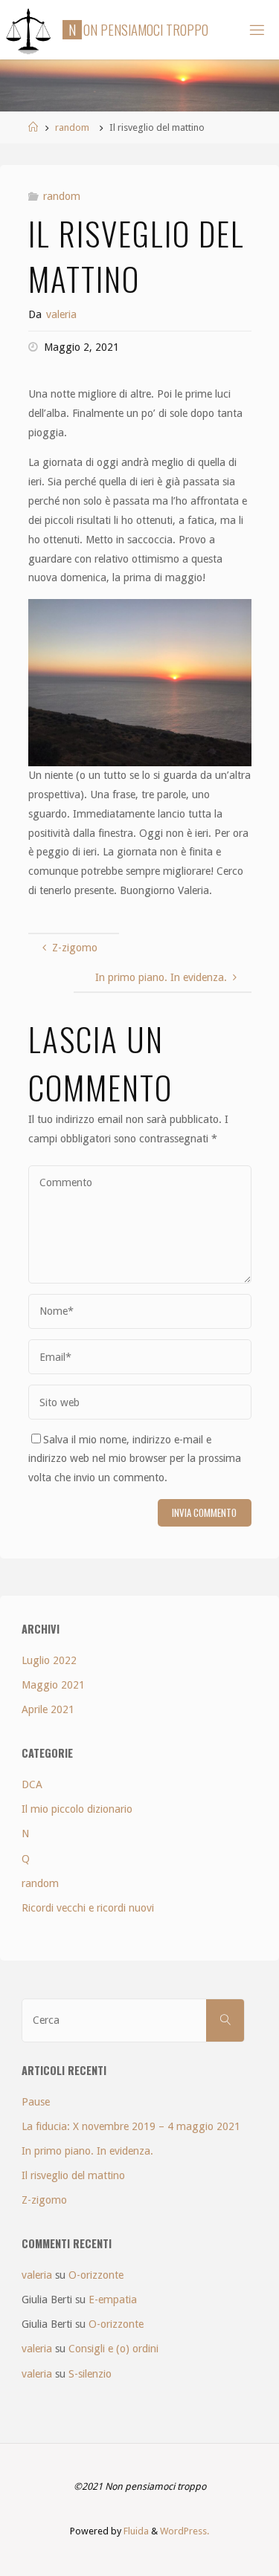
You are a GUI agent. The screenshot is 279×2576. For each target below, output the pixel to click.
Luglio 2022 (49, 1660)
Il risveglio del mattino (73, 2175)
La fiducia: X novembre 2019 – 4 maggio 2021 (131, 2126)
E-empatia (113, 2300)
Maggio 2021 (53, 1685)
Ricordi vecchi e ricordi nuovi (88, 1908)
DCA (32, 1784)
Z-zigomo (44, 2200)
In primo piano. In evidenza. (87, 2151)
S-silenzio (90, 2374)
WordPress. (185, 2531)
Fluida (135, 2531)
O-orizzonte (96, 2275)
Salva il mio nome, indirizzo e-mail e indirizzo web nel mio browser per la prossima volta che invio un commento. (135, 1459)
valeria (37, 2275)
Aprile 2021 (48, 1709)
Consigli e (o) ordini (113, 2349)
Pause (36, 2102)
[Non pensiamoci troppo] (29, 30)
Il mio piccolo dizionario (77, 1809)
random (72, 127)
